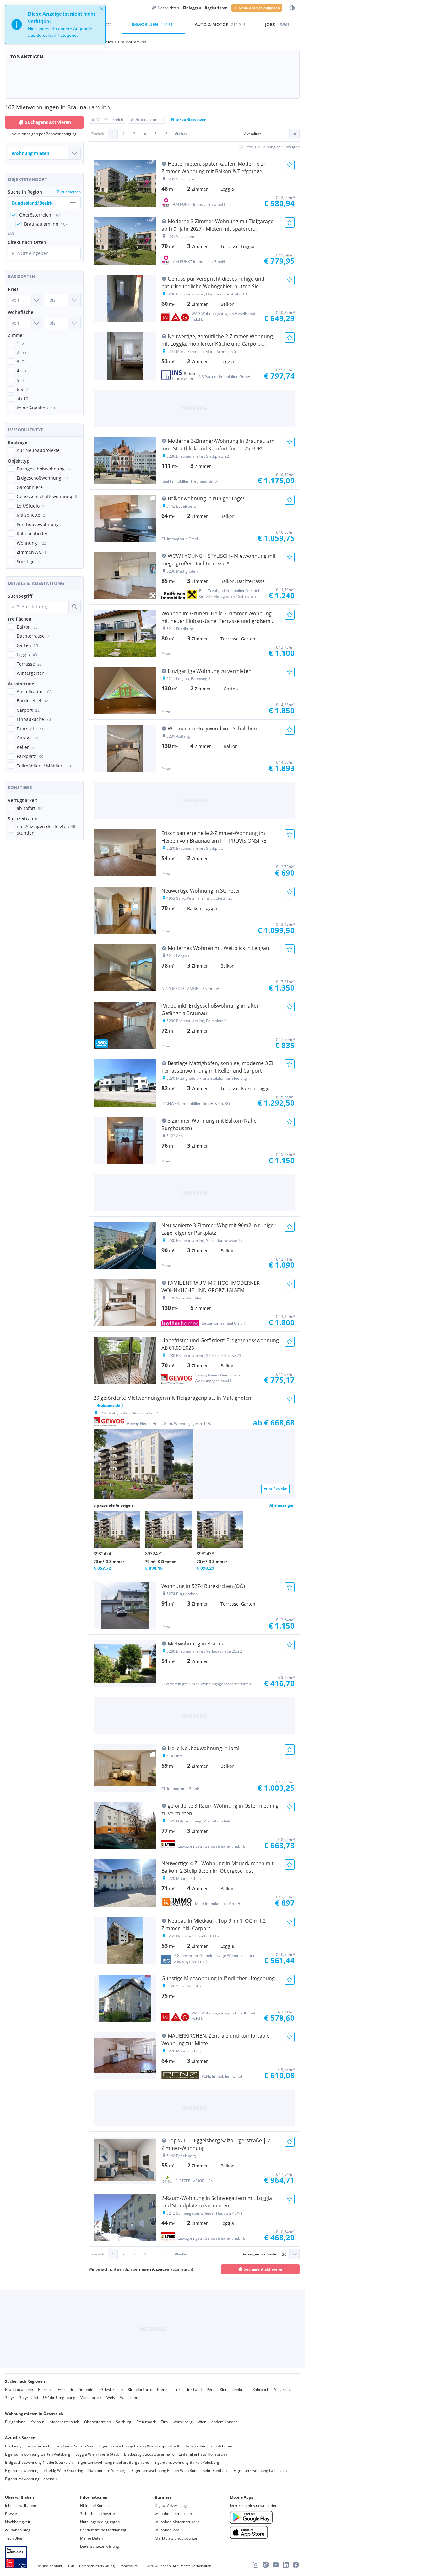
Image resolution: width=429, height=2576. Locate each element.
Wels (111, 2398)
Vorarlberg (183, 2422)
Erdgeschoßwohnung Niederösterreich (39, 2462)
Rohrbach (261, 2389)
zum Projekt (275, 1489)
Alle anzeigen (282, 1505)
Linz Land (193, 2389)
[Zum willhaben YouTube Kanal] (276, 2565)
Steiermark (146, 2422)
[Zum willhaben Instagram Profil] (256, 2565)
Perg (211, 2389)
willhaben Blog (18, 2530)
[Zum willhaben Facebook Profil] (296, 2565)
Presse (11, 2514)
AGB (71, 2566)
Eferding (45, 2389)
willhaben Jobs (167, 2530)
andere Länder (224, 2422)
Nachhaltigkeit (18, 2522)
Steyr (10, 2398)
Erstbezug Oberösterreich (28, 2446)
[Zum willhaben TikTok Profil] (266, 2565)
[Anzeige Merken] (290, 165)
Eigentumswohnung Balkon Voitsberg (187, 2462)
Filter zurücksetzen (189, 120)
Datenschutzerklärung (100, 2546)
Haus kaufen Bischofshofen (208, 2446)
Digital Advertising (171, 2505)
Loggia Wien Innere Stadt (97, 2454)
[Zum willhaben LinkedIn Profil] (286, 2565)
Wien (202, 2422)
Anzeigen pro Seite (259, 2254)
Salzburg (124, 2422)
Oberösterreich (98, 2422)
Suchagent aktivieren (48, 122)
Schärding (283, 2389)
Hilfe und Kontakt (95, 2505)
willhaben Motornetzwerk (177, 2522)
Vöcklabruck (91, 2398)
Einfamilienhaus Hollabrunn (203, 2454)
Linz (177, 2389)
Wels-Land (129, 2398)
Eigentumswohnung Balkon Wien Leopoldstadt (139, 2446)
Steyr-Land (29, 2398)
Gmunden (87, 2389)
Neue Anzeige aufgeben (259, 8)
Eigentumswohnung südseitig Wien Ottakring (44, 2471)
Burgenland (15, 2422)
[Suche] (74, 607)
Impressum (129, 2566)
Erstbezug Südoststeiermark (149, 2454)
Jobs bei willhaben (21, 2505)
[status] (55, 25)
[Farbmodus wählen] (292, 8)
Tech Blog (14, 2538)
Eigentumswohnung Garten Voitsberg (38, 2454)
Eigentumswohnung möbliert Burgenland (113, 2462)
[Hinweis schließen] (102, 9)
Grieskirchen (112, 2389)
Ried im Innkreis (234, 2389)
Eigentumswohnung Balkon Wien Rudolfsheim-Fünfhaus (180, 2471)
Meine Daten (91, 2538)
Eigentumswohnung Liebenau (31, 2479)
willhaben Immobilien (173, 2514)
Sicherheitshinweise (98, 2514)
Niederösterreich (64, 2422)
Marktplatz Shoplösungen (177, 2538)
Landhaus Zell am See (74, 2446)
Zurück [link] (98, 134)
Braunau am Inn (19, 2389)
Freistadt (65, 2389)
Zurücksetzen (69, 192)
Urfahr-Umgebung (59, 2398)
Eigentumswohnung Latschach (260, 2471)
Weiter (181, 134)
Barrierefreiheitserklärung (103, 2530)
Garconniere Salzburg (107, 2471)
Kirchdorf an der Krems (148, 2389)
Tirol (165, 2422)
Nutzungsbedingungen (100, 2522)
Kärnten (37, 2422)
